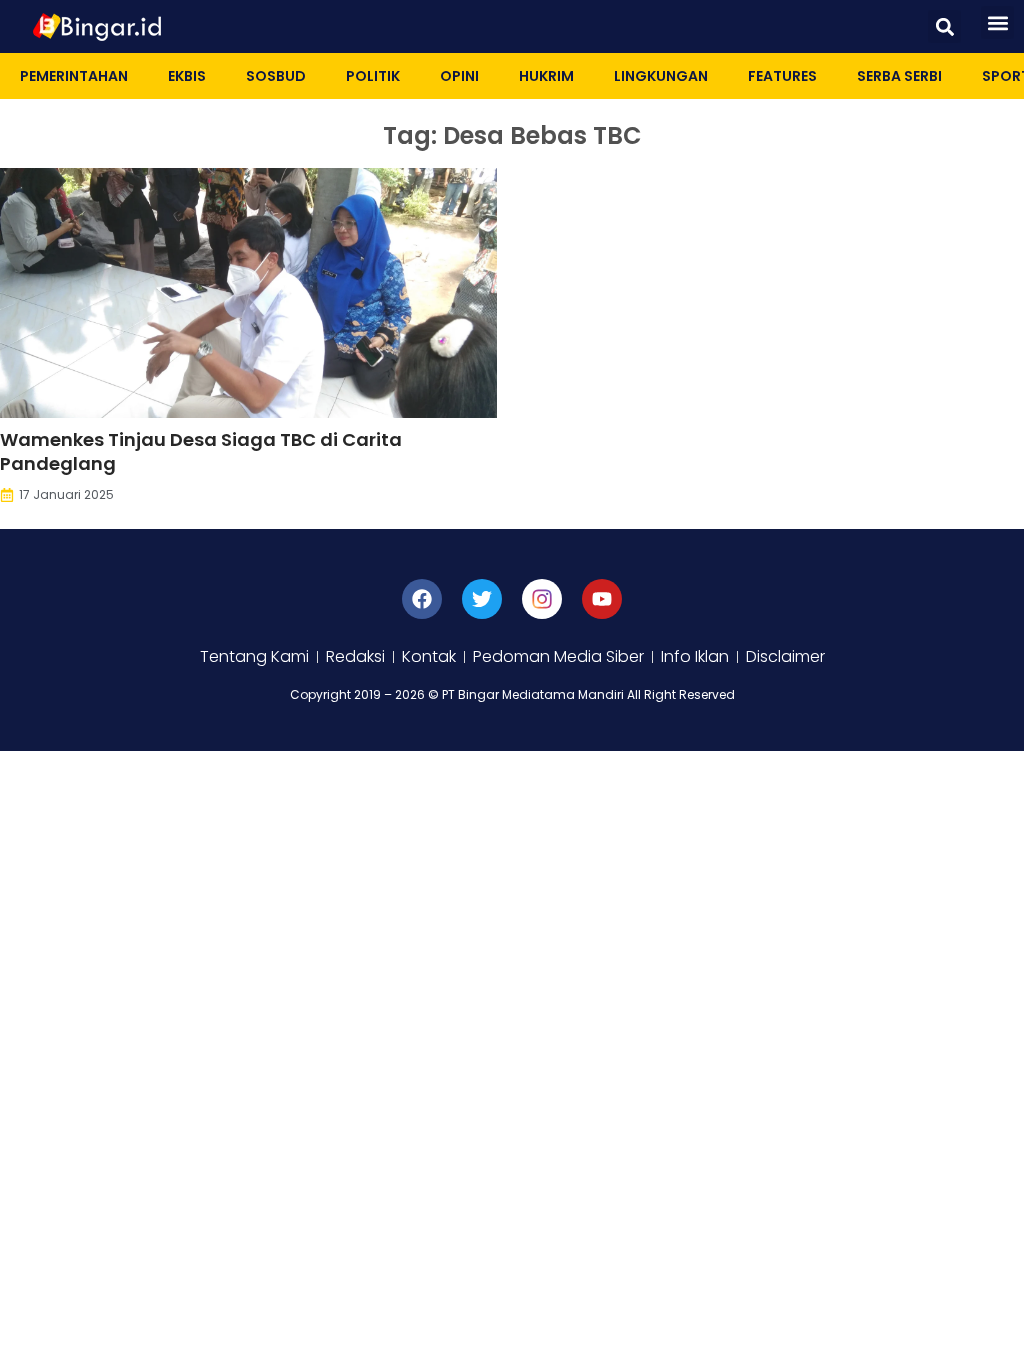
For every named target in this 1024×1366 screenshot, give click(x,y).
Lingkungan (661, 76)
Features (782, 76)
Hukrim (546, 76)
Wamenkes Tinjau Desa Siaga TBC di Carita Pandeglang (201, 451)
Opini (459, 76)
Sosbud (276, 76)
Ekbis (187, 76)
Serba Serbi (899, 76)
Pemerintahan (74, 76)
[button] (944, 26)
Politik (373, 76)
